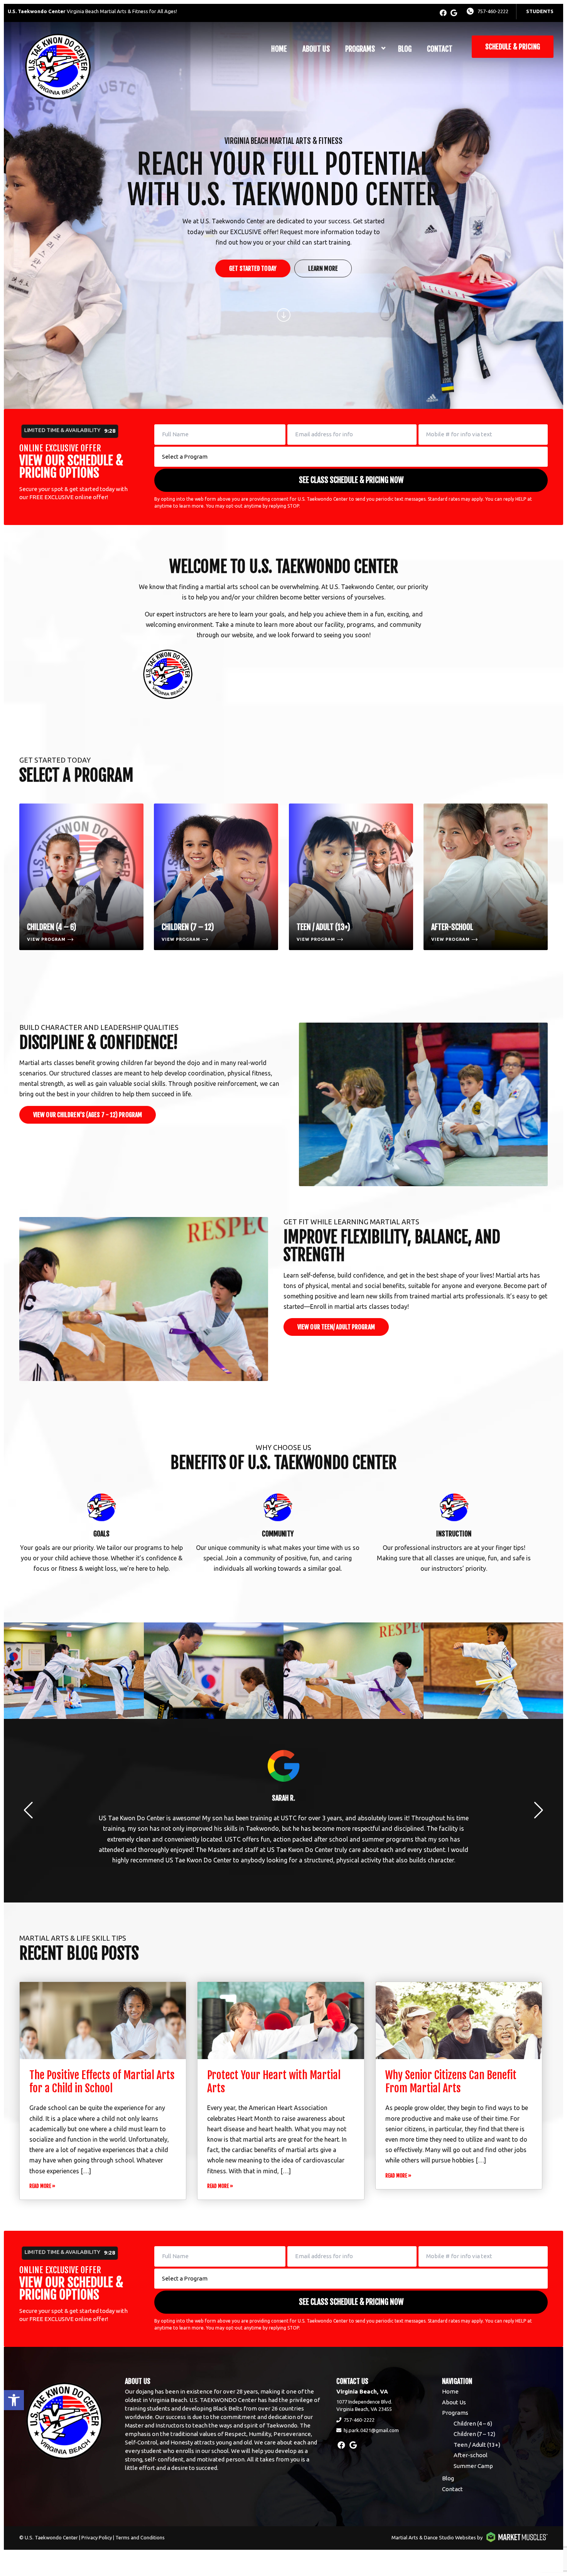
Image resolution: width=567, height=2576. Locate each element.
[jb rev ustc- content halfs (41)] (76, 1671)
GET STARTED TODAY (253, 268)
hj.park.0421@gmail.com (371, 2430)
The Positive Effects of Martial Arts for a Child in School (102, 2082)
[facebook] (443, 13)
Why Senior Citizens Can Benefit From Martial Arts (451, 2082)
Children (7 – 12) (474, 2434)
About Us (316, 49)
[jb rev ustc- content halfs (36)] (216, 1671)
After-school (471, 2455)
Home (279, 49)
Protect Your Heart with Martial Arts (274, 2082)
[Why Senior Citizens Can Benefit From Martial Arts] (459, 2021)
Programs (360, 49)
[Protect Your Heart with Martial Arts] (281, 2021)
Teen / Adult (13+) (477, 2445)
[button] (14, 2400)
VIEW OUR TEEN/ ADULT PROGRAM (336, 1327)
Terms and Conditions (140, 2537)
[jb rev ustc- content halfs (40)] (356, 1671)
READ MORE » (42, 2186)
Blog (405, 49)
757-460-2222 (493, 11)
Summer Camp (473, 2466)
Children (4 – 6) (473, 2423)
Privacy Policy (97, 2537)
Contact (440, 49)
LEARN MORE (323, 268)
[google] (454, 13)
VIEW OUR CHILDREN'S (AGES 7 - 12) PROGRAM (88, 1115)
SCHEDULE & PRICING (513, 47)
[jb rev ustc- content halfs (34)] (495, 1671)
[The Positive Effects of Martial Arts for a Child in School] (103, 2021)
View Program (46, 939)
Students (540, 11)
